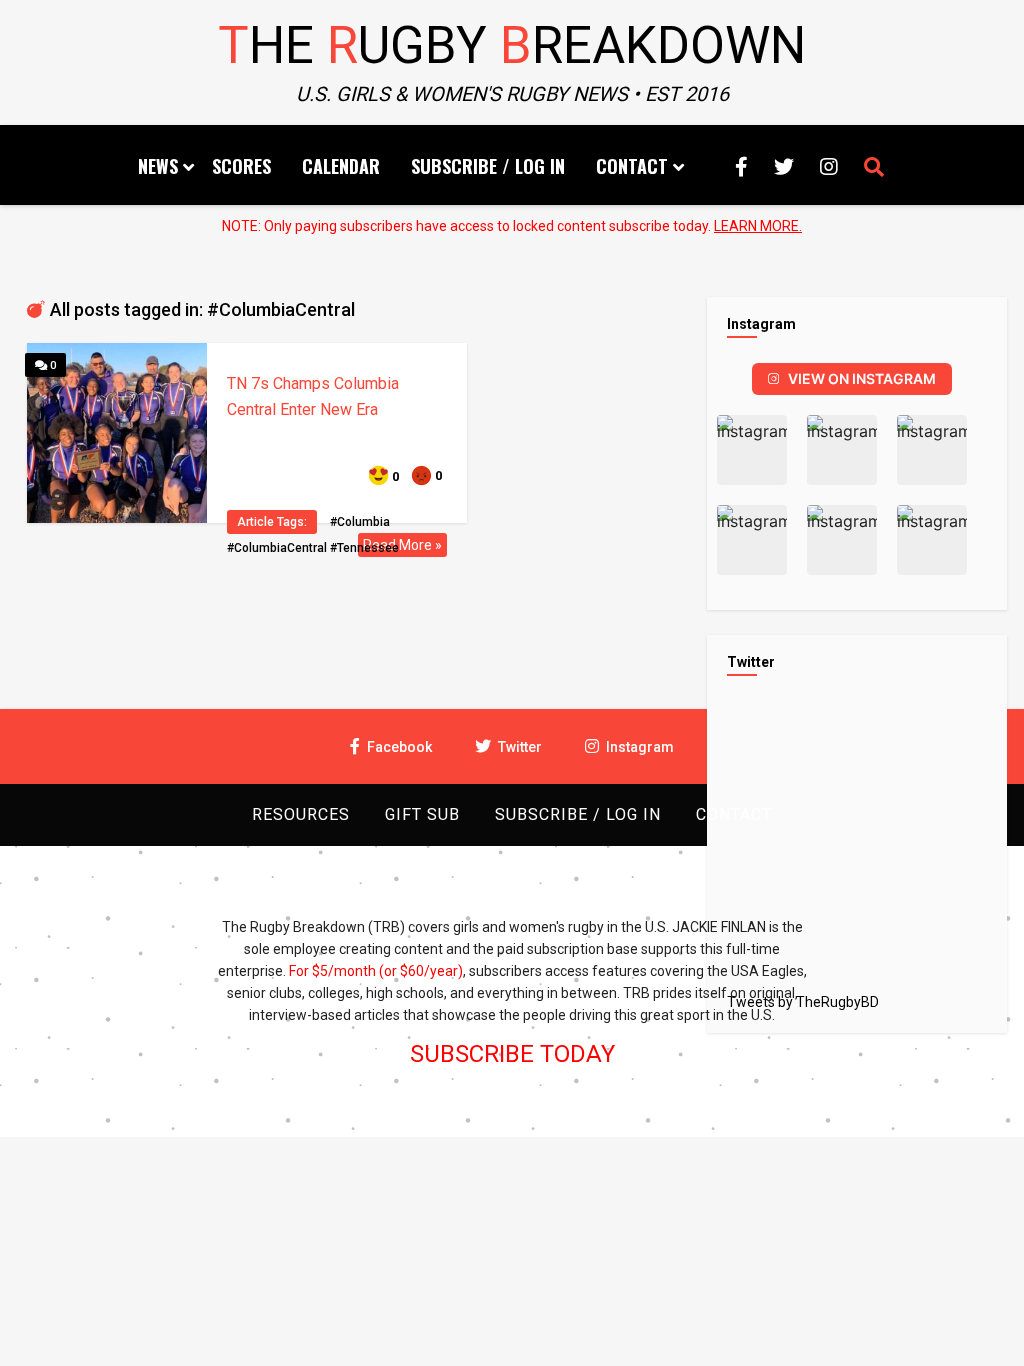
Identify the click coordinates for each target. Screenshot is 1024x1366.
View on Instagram (862, 378)
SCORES (241, 166)
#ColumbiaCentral (277, 548)
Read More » (402, 545)
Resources (301, 814)
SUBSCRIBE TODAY (512, 1054)
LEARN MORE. (758, 226)
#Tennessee (364, 548)
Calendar (341, 166)
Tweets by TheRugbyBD (803, 1002)
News (158, 166)
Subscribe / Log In (488, 166)
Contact (632, 166)
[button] (752, 450)
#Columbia (360, 522)
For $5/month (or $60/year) (376, 971)
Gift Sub (422, 814)
